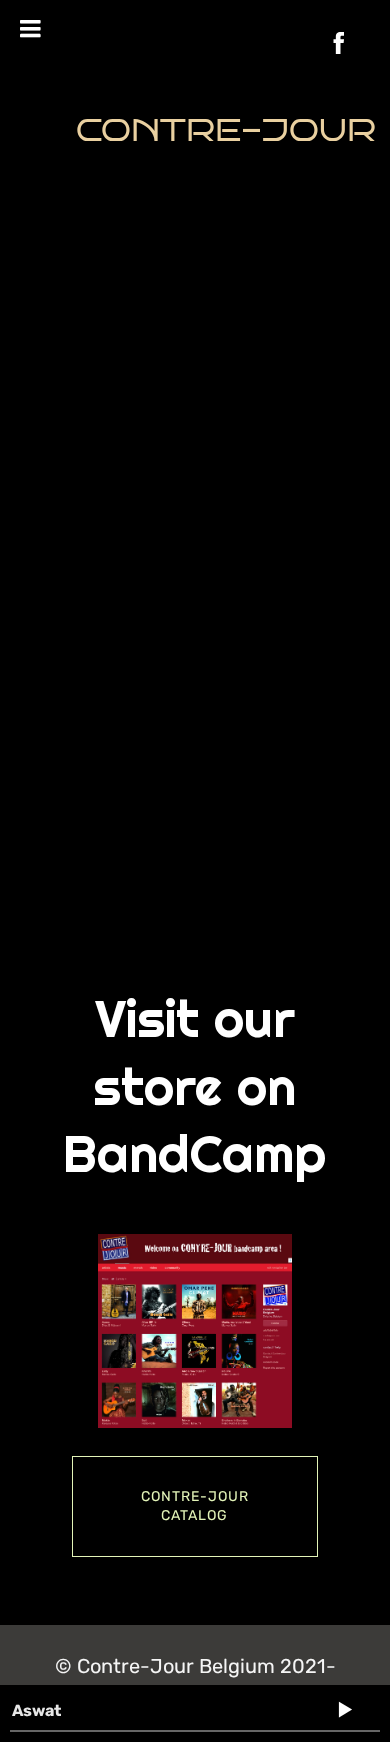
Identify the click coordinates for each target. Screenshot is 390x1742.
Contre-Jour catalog (195, 1506)
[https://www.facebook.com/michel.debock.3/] (339, 43)
